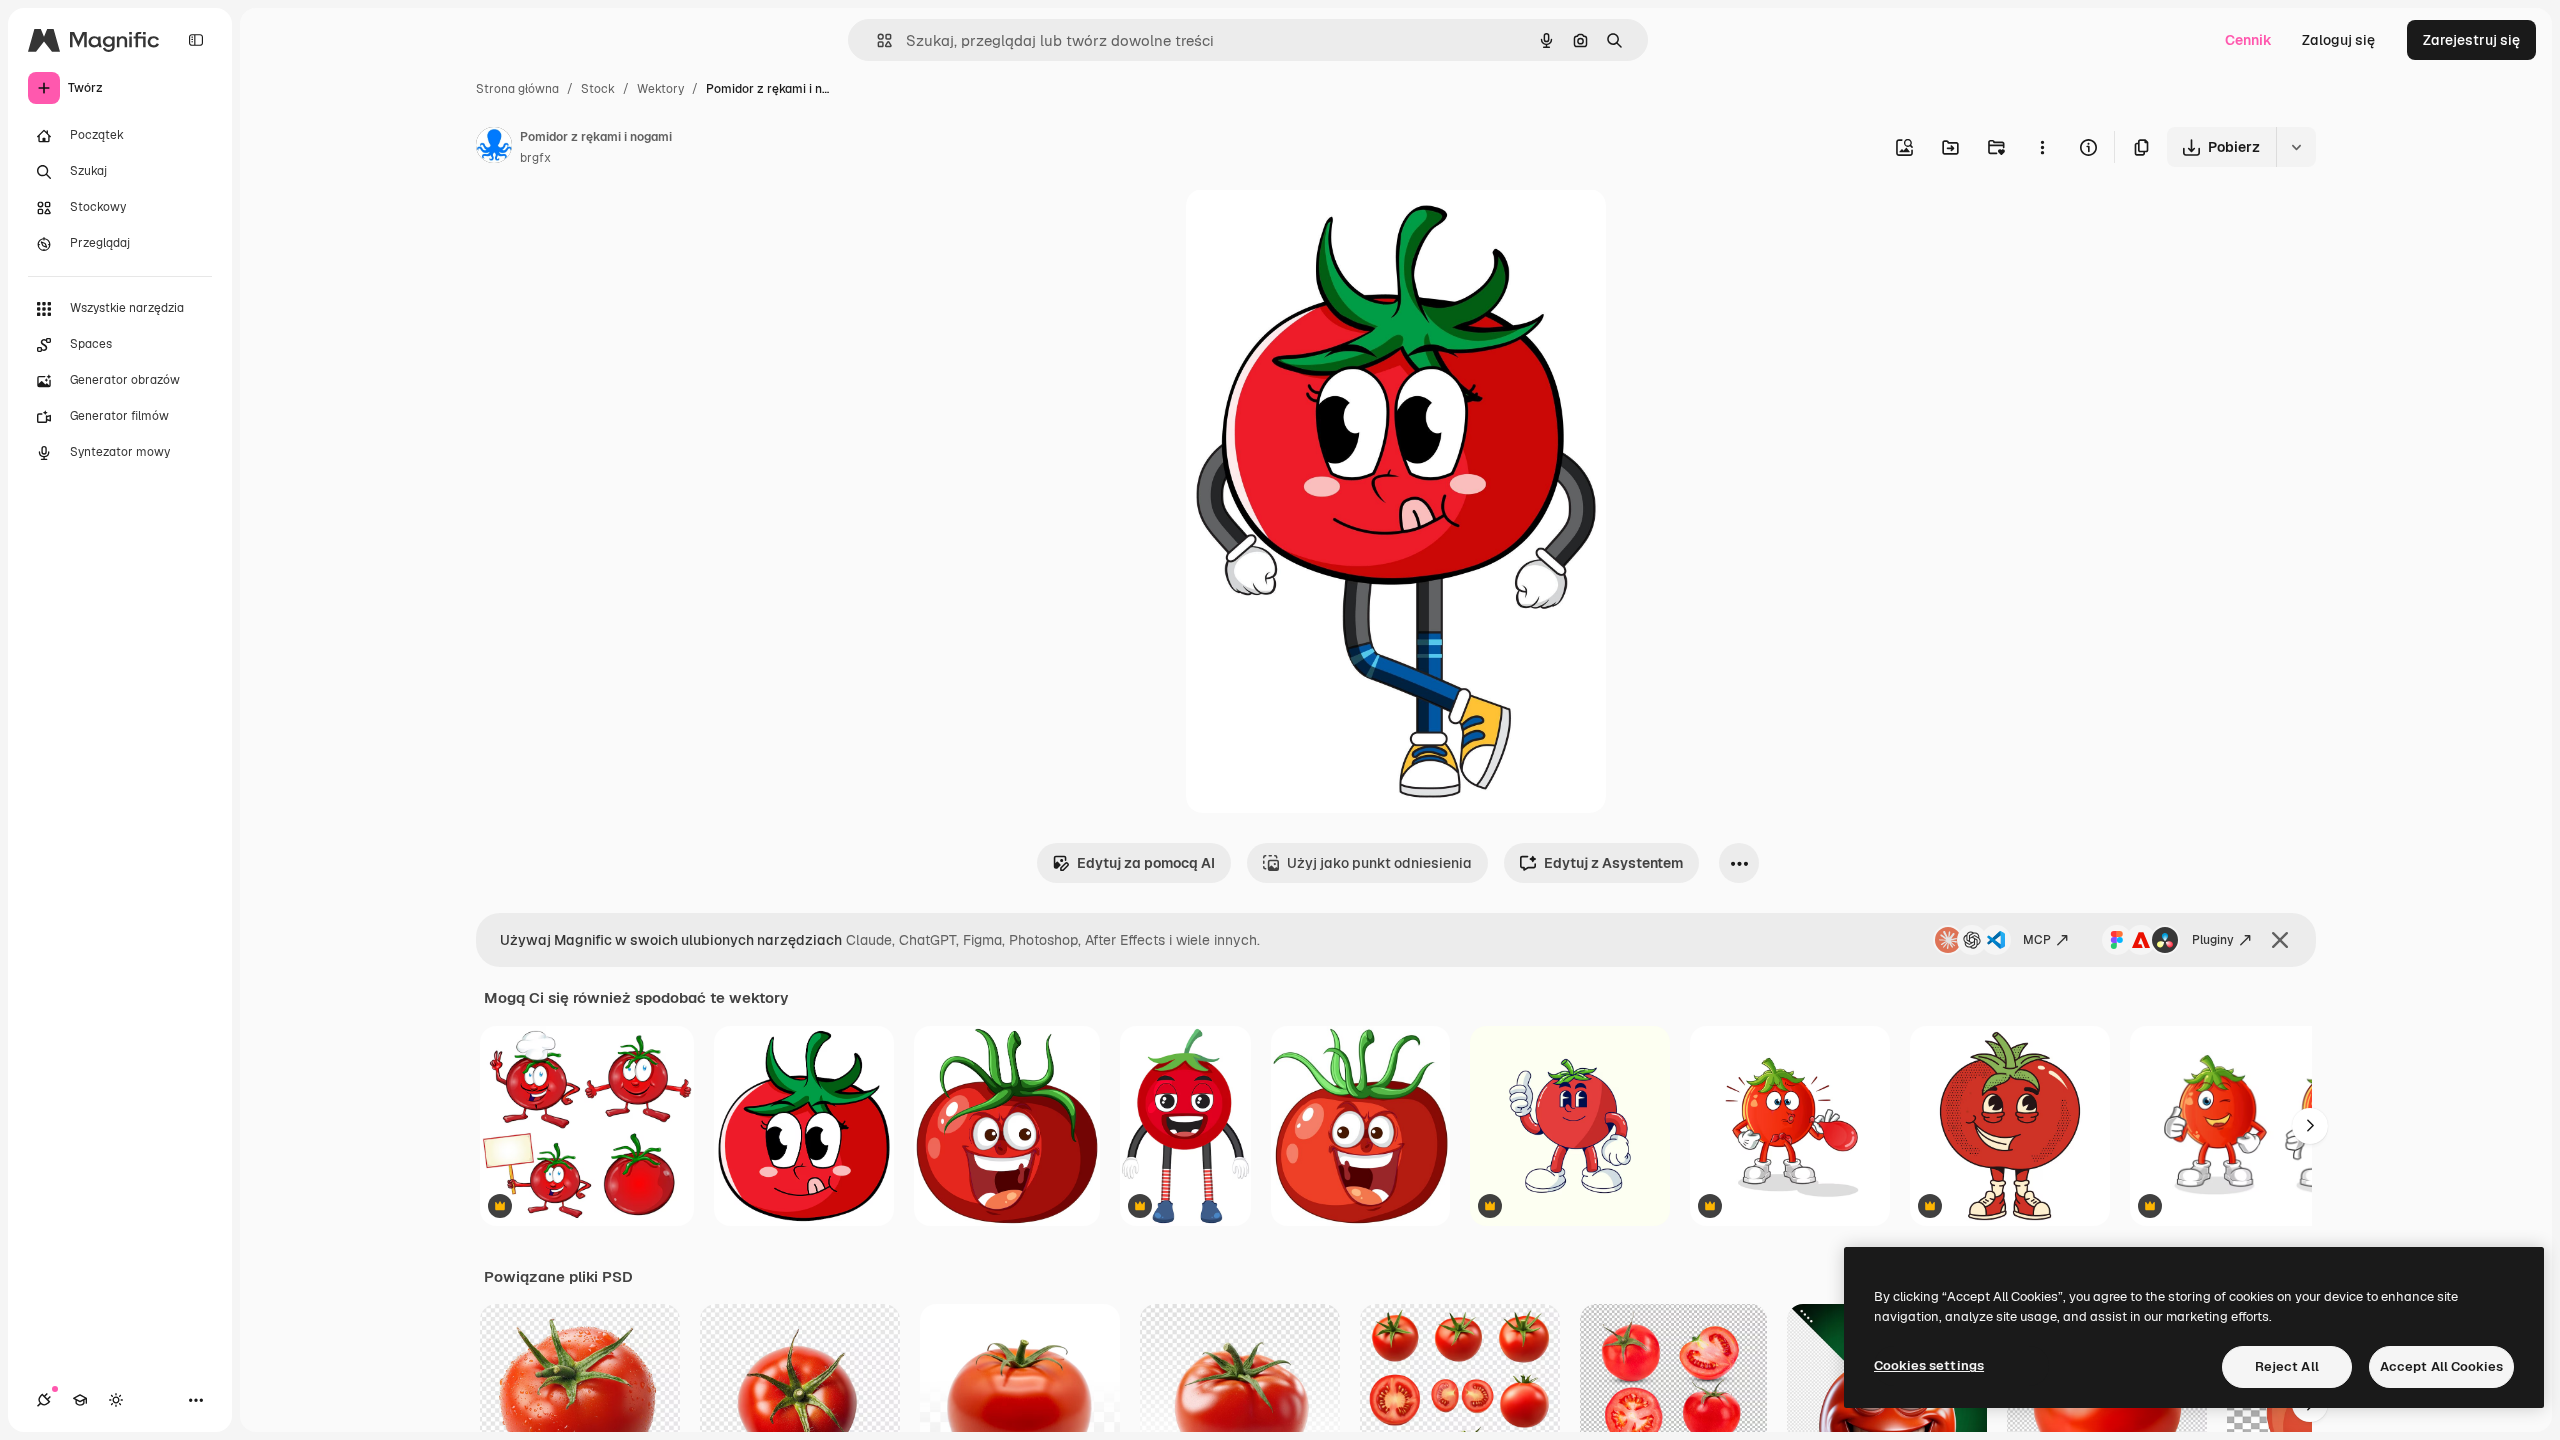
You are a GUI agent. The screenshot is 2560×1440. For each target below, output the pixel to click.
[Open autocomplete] (876, 40)
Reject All (2287, 1366)
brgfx (535, 158)
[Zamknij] (2280, 940)
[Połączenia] (44, 1400)
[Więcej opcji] (2042, 147)
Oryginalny (1324, 227)
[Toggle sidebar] (196, 40)
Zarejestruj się (2471, 40)
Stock (598, 89)
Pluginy (2213, 940)
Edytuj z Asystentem (1613, 863)
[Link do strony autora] (494, 148)
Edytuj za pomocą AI (1146, 863)
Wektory (660, 89)
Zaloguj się (2338, 40)
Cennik (2248, 40)
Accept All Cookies (2441, 1366)
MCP (2037, 940)
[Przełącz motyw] (116, 1400)
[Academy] (80, 1400)
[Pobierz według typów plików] (2296, 147)
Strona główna (517, 89)
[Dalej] (2310, 1126)
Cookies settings (1929, 1365)
